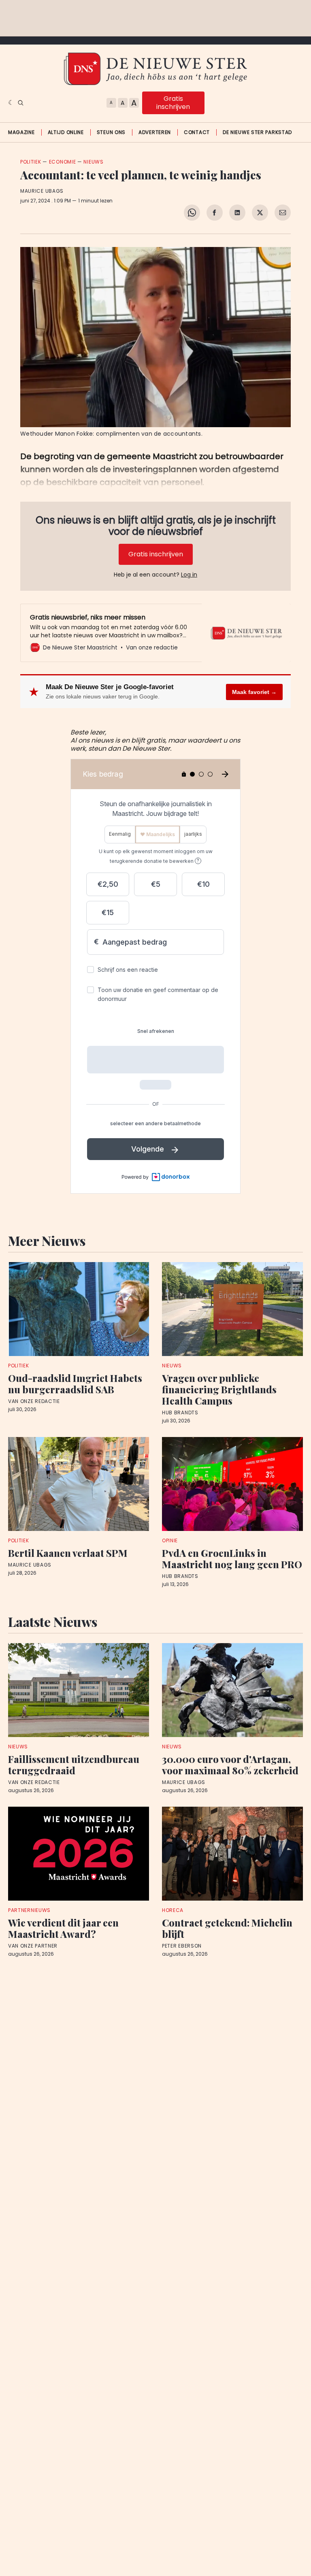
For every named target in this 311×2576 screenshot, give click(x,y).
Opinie (170, 1540)
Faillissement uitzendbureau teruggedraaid (74, 1765)
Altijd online (66, 132)
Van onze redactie (34, 1401)
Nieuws (93, 162)
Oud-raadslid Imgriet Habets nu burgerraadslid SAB (75, 1384)
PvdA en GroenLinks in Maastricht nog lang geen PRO (232, 1558)
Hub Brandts (180, 1413)
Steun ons (111, 132)
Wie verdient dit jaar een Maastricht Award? (63, 1928)
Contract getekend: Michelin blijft (227, 1928)
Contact (197, 132)
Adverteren (155, 132)
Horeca (173, 1910)
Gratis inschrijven (173, 103)
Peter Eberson (182, 1946)
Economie (63, 162)
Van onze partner (33, 1946)
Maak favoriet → (254, 692)
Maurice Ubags (42, 191)
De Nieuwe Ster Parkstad (257, 132)
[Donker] (11, 103)
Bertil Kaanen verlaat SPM (68, 1553)
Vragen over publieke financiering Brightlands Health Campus (219, 1389)
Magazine (21, 132)
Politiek (31, 162)
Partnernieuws (29, 1910)
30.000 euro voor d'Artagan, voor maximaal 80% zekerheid (230, 1765)
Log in (189, 575)
